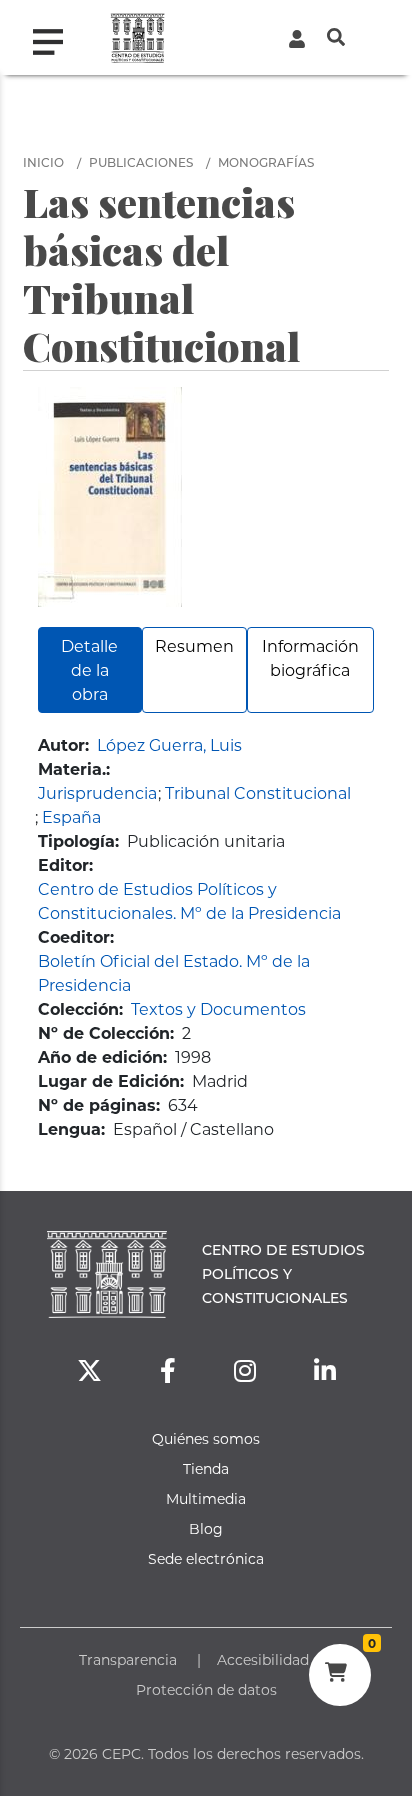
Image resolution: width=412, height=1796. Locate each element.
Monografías (266, 162)
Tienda (206, 1468)
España (71, 816)
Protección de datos (206, 1689)
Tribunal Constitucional (258, 792)
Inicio (43, 162)
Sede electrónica (206, 1558)
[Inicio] (137, 37)
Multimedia (206, 1498)
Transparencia (128, 1659)
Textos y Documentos (218, 1008)
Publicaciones (141, 162)
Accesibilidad (263, 1659)
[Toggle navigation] (56, 37)
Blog (206, 1528)
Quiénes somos (206, 1438)
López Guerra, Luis (169, 744)
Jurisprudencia (97, 792)
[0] (339, 1675)
